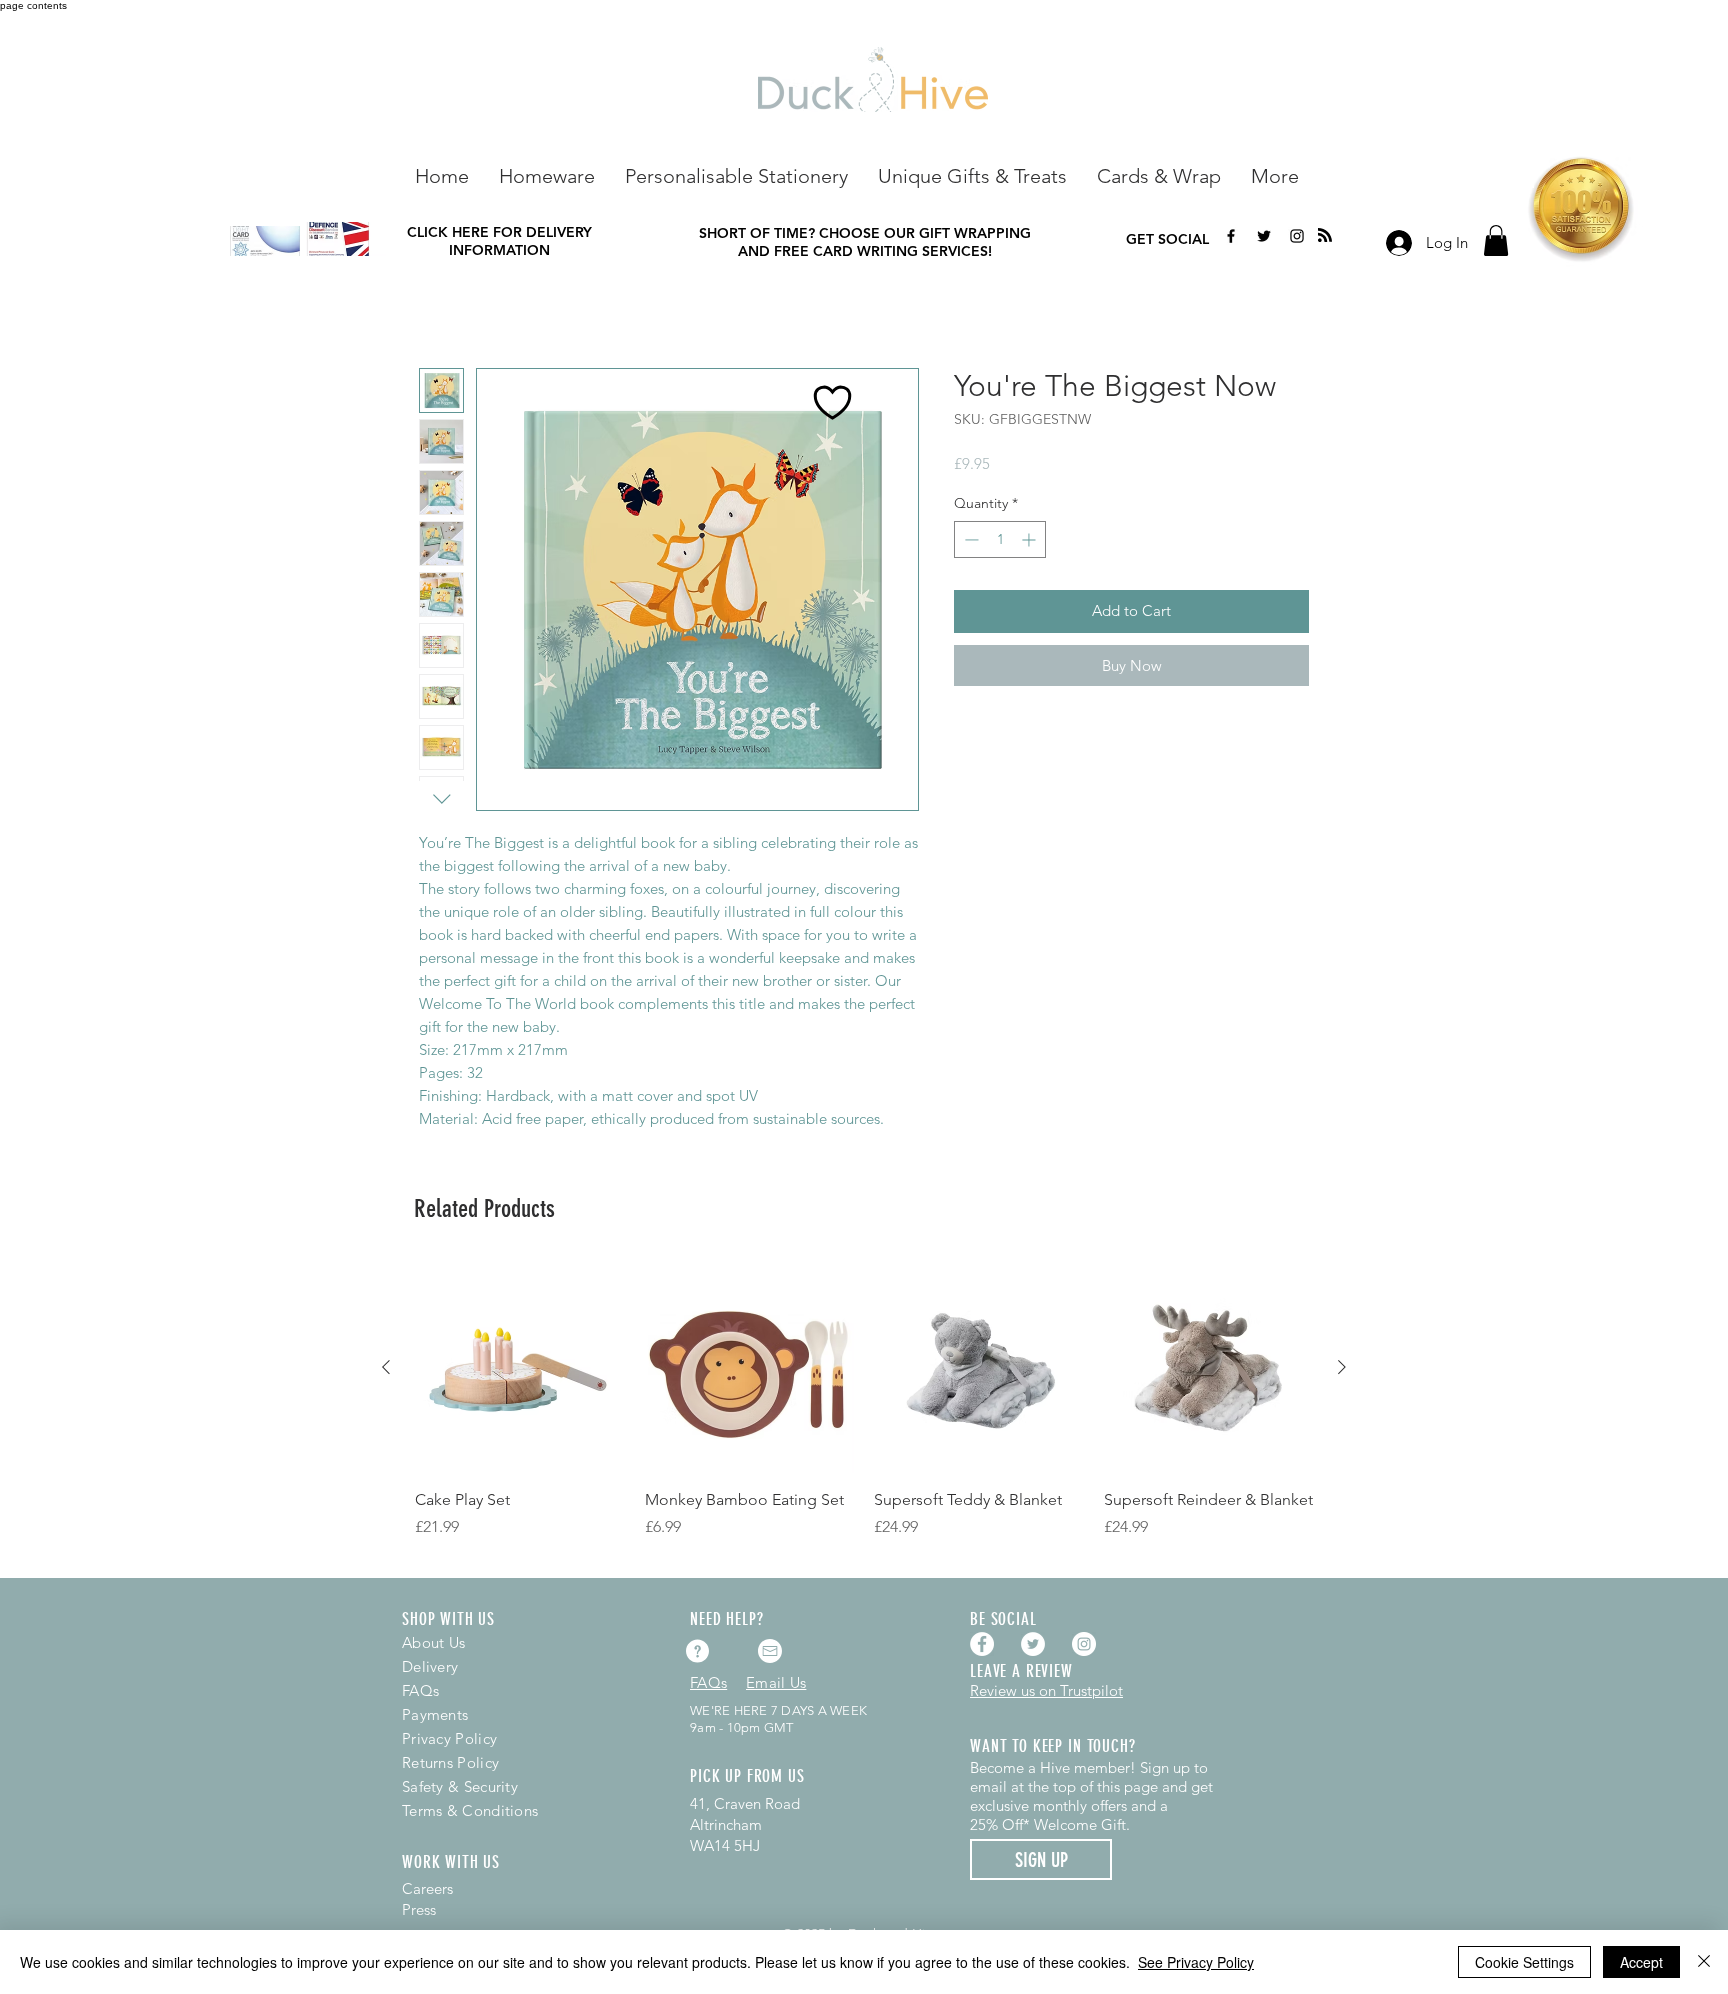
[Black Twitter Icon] (1264, 236)
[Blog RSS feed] (1325, 236)
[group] (864, 1412)
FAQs (420, 1690)
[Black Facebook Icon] (1231, 236)
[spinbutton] (1000, 539)
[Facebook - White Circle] (982, 1644)
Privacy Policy (449, 1738)
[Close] (1704, 1962)
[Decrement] (969, 539)
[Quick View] (520, 1368)
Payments (435, 1714)
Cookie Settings (1524, 1962)
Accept (1641, 1962)
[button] (547, 174)
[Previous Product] (386, 1367)
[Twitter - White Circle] (1033, 1644)
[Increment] (1030, 539)
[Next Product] (1342, 1367)
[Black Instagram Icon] (1297, 236)
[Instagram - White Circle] (1084, 1644)
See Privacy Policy (1196, 1962)
